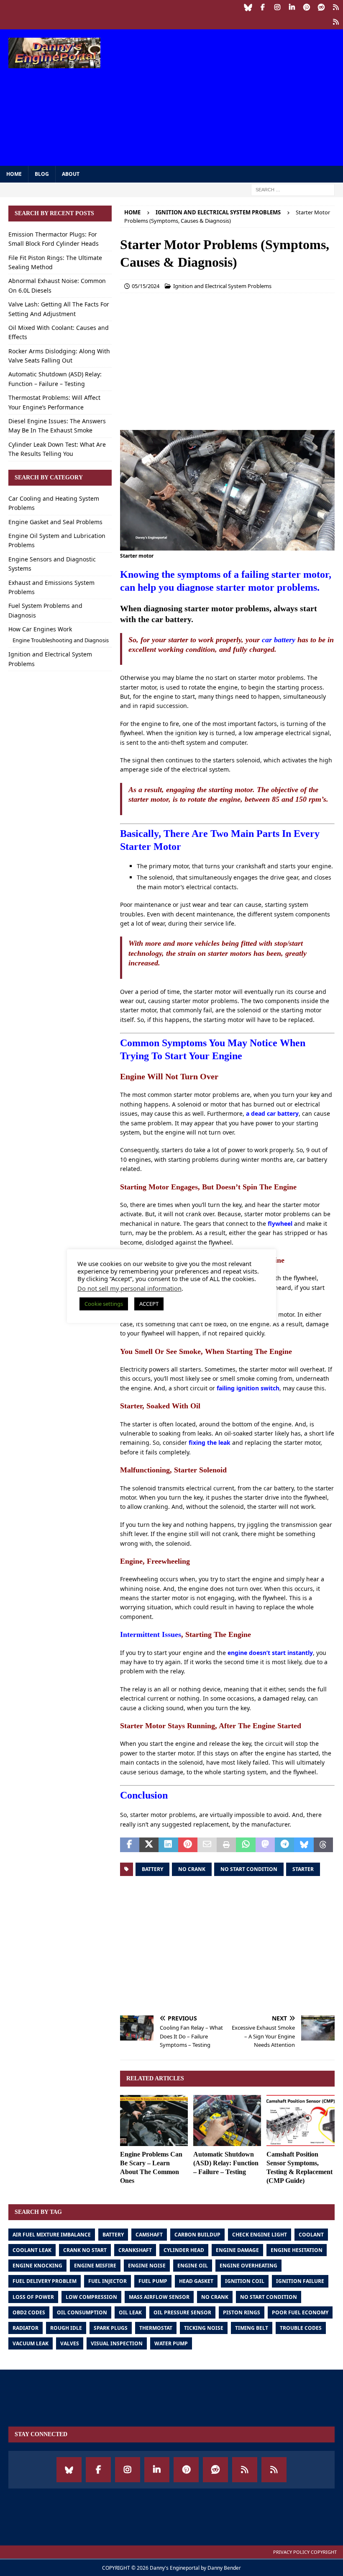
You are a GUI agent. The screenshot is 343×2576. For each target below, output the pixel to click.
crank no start (85, 2250)
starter (303, 1869)
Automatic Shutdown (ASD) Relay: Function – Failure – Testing (226, 2163)
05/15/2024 (146, 286)
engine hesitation (297, 2250)
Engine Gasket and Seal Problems (55, 522)
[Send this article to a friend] (207, 1845)
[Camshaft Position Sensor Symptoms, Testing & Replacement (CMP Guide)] (301, 2121)
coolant (311, 2235)
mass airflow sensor (159, 2297)
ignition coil (245, 2281)
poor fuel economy (300, 2312)
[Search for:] (293, 189)
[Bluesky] (248, 7)
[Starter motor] (227, 546)
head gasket (196, 2281)
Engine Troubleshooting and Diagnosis (61, 640)
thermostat (156, 2328)
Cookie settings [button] (104, 1304)
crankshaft (135, 2250)
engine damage (237, 2250)
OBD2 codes (29, 2312)
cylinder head (184, 2250)
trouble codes (301, 2328)
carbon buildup (197, 2235)
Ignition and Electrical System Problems (222, 286)
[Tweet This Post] (149, 1845)
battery (152, 1869)
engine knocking (37, 2266)
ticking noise (204, 2328)
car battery (279, 640)
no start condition (249, 1869)
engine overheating (248, 2266)
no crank (192, 1869)
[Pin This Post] (188, 1845)
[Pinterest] (306, 7)
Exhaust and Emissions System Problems (51, 587)
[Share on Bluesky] (304, 1845)
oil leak (130, 2312)
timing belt (252, 2328)
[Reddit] (321, 7)
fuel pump (153, 2281)
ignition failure (300, 2281)
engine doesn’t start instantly (270, 1653)
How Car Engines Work (40, 629)
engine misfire (95, 2266)
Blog (42, 174)
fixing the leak (210, 1442)
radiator (26, 2328)
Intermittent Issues (151, 1634)
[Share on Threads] (323, 1845)
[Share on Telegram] (284, 1845)
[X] (336, 22)
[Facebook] (262, 7)
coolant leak (32, 2250)
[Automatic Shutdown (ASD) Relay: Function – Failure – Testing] (227, 2121)
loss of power (33, 2297)
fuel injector (108, 2281)
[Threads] (336, 7)
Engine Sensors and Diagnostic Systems (52, 564)
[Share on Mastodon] (265, 1845)
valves (70, 2343)
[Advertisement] (234, 96)
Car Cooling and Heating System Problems (54, 503)
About (71, 174)
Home (14, 174)
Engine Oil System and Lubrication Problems (57, 540)
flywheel (280, 1224)
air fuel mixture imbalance (52, 2235)
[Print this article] (226, 1845)
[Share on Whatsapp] (246, 1845)
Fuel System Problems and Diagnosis (45, 610)
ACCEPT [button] (149, 1304)
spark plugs (111, 2328)
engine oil (193, 2266)
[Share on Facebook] (130, 1845)
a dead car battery (272, 1113)
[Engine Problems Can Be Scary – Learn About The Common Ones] (154, 2121)
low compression (91, 2297)
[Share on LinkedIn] (168, 1845)
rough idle (66, 2328)
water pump (171, 2343)
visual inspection (117, 2343)
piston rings (242, 2312)
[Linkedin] (292, 7)
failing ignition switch (248, 1388)
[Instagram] (277, 7)
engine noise (147, 2266)
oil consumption (82, 2312)
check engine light (260, 2235)
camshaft (149, 2235)
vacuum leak (31, 2343)
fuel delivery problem (45, 2281)
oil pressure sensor (182, 2312)
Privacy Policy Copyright (305, 2552)
